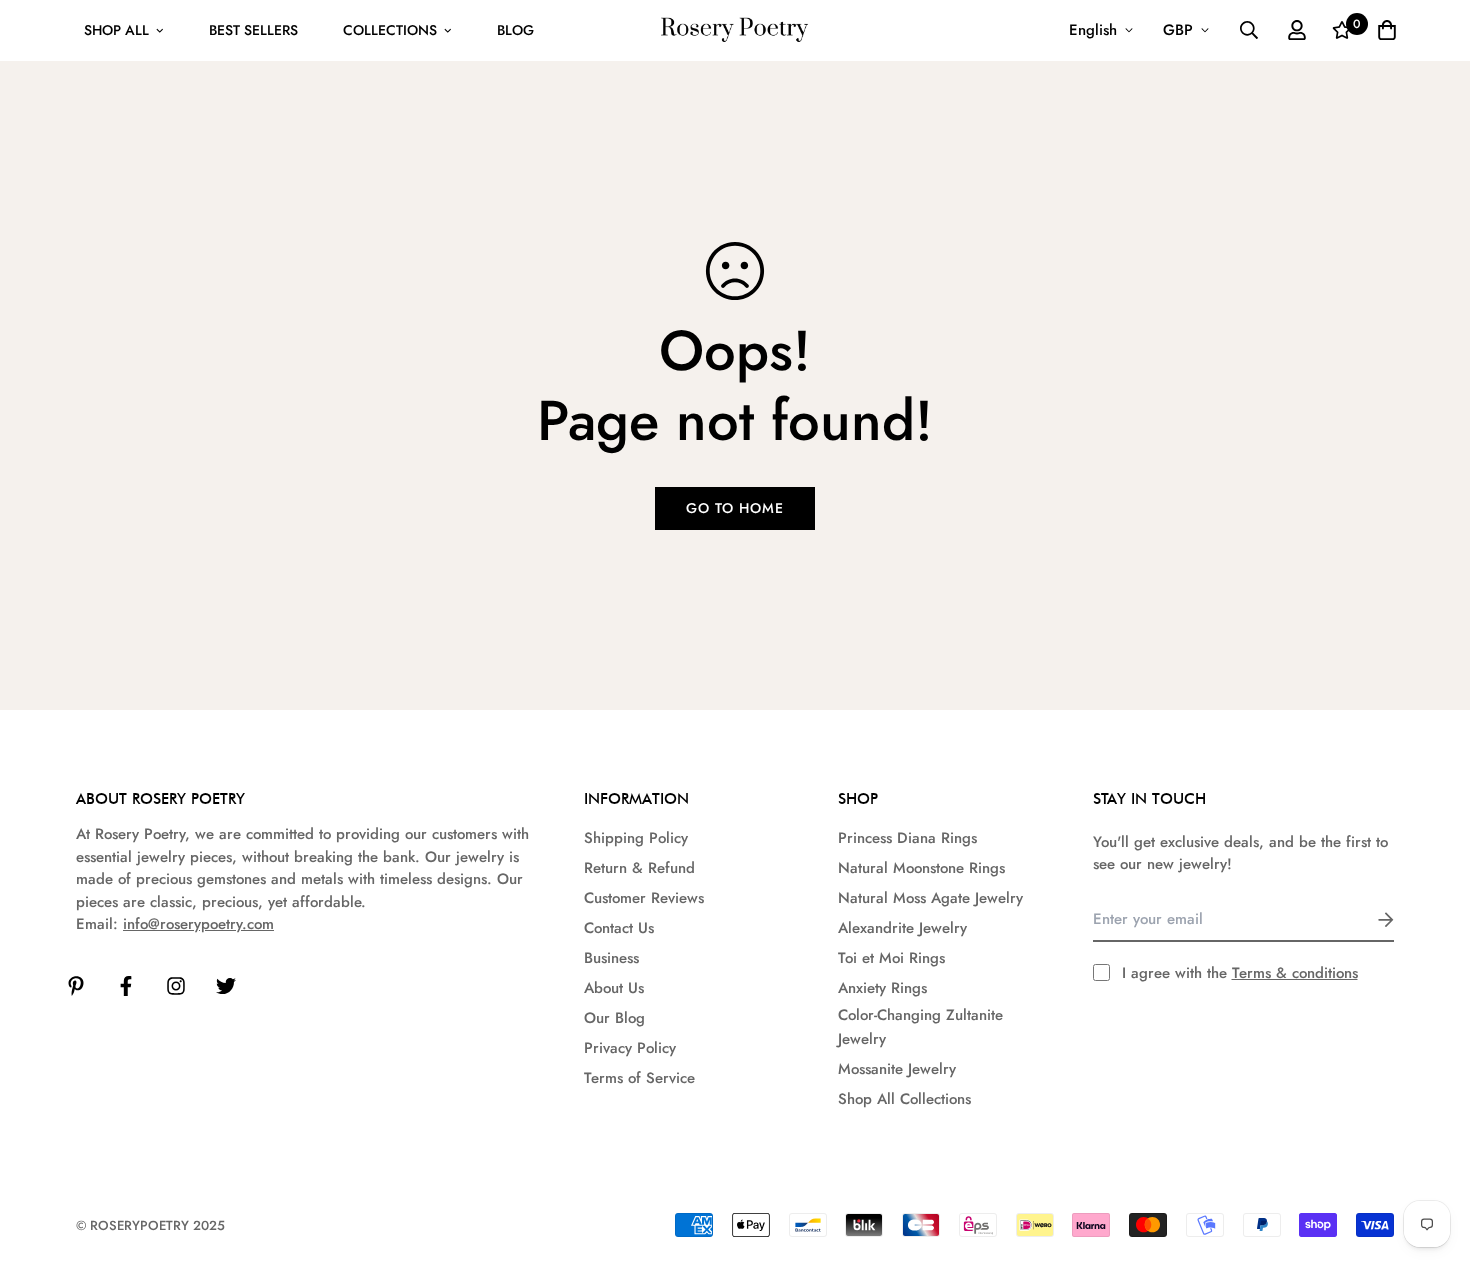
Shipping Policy (636, 838)
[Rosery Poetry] (735, 30)
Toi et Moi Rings (891, 958)
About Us (614, 988)
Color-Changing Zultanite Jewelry (920, 1027)
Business (611, 958)
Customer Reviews (644, 898)
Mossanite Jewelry (897, 1069)
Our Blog (614, 1018)
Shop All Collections (904, 1099)
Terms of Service (639, 1078)
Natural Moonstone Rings (921, 868)
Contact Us (619, 928)
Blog (515, 30)
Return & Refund (639, 868)
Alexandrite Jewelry (902, 928)
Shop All (116, 30)
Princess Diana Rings (907, 838)
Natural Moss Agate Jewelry (930, 898)
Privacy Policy (630, 1048)
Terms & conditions (1295, 973)
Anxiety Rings (882, 988)
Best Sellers (253, 30)
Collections (390, 30)
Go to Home (735, 508)
